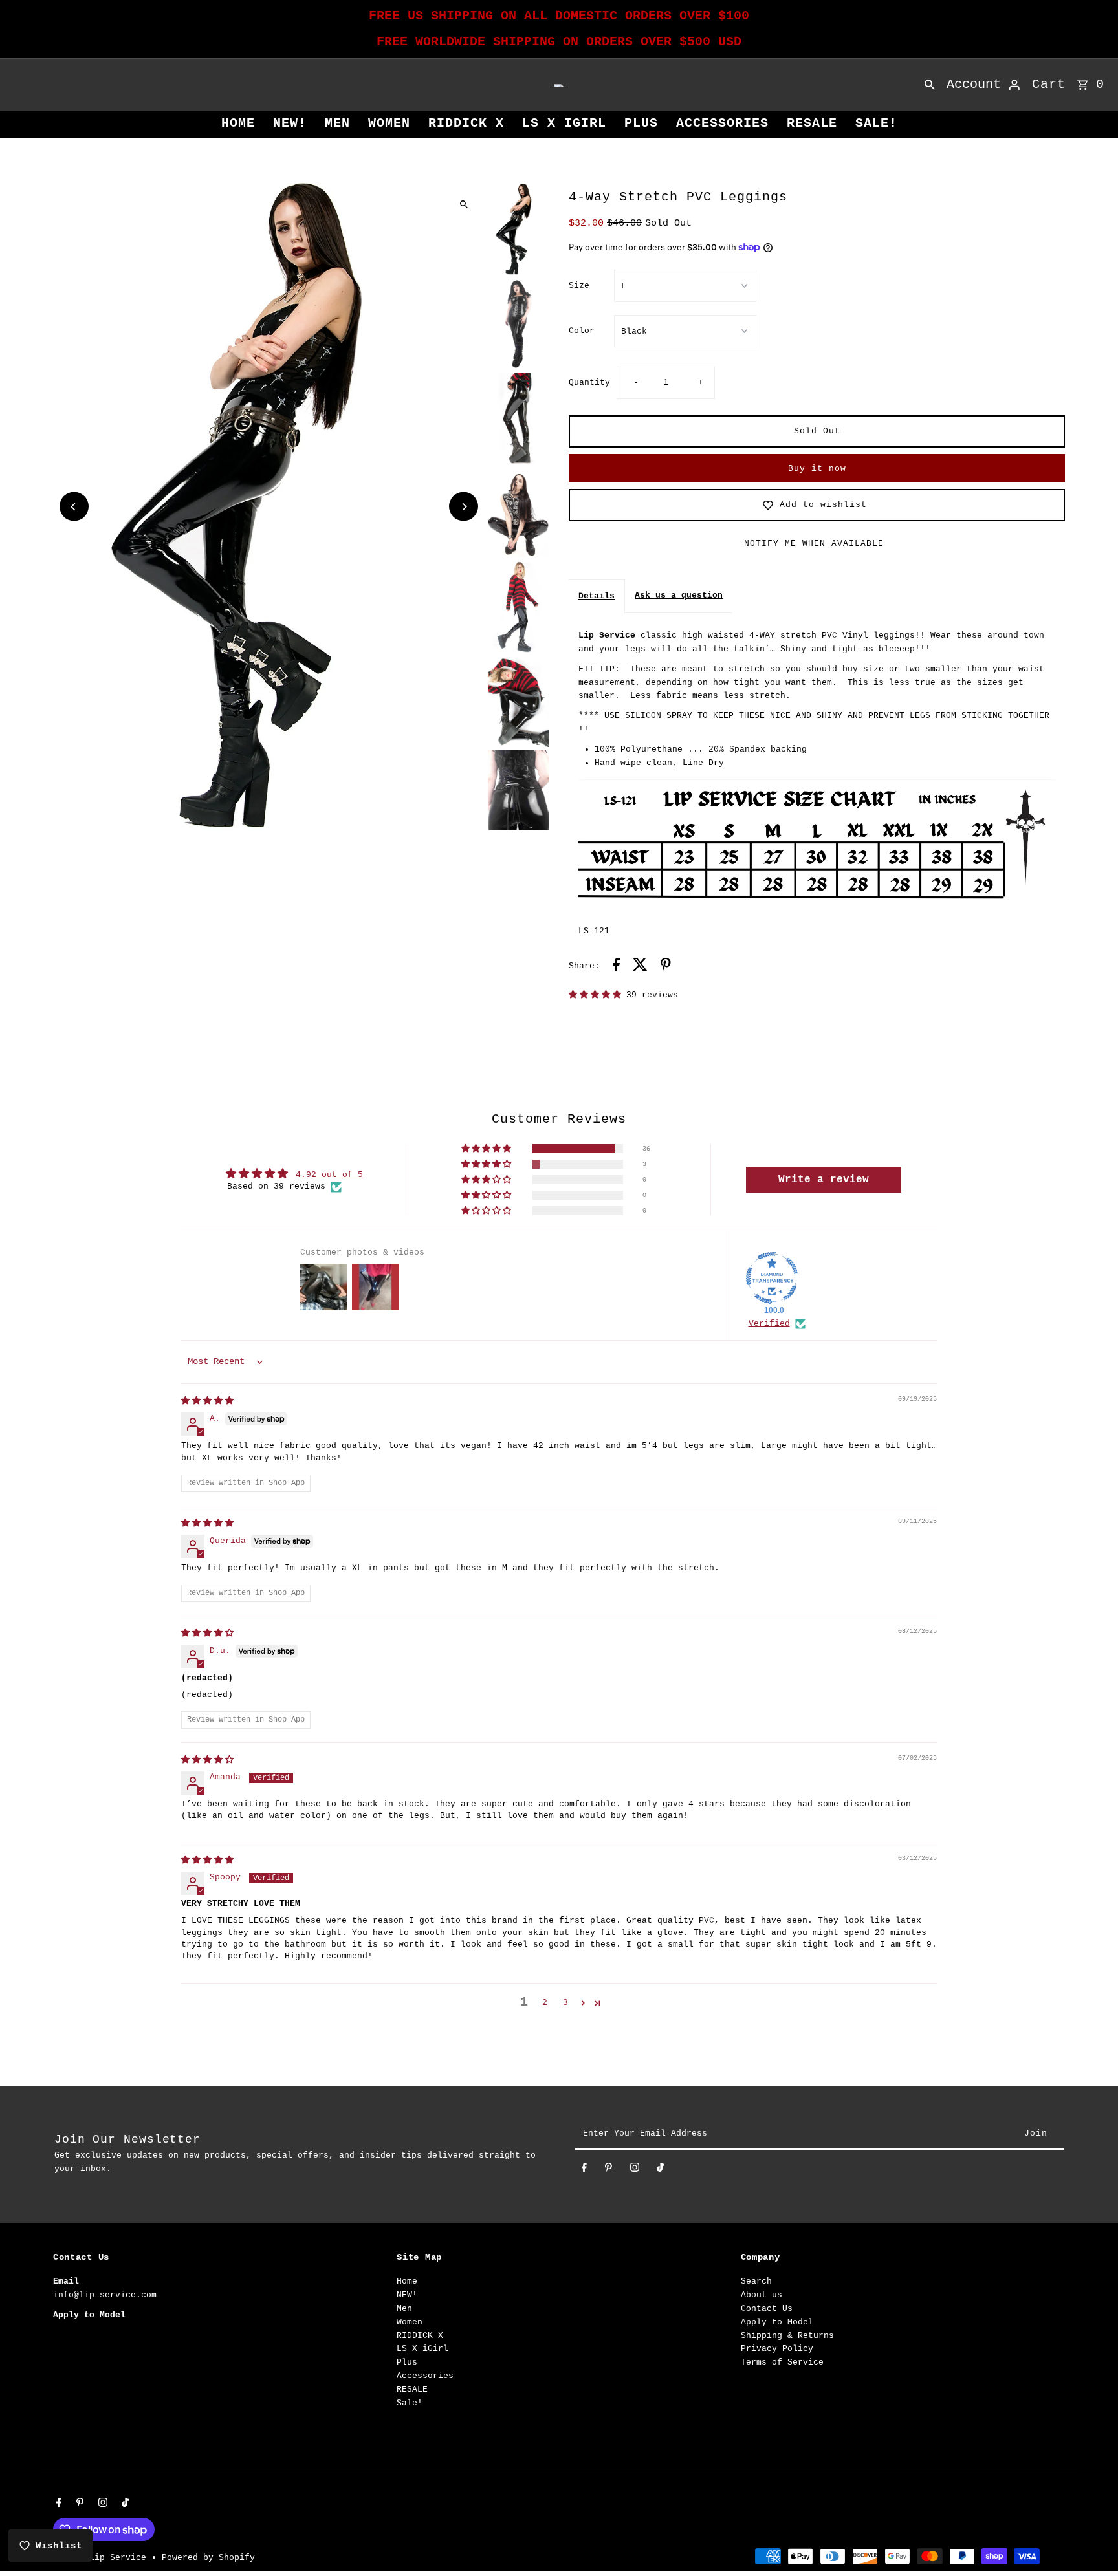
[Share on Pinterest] (666, 967)
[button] (597, 995)
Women (389, 123)
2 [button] (545, 2003)
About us (762, 2295)
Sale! (876, 123)
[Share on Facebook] (616, 967)
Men (337, 123)
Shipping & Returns (787, 2335)
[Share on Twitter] (640, 967)
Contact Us (767, 2309)
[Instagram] (635, 2170)
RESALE (812, 123)
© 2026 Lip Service (102, 2558)
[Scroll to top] (1091, 2542)
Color (582, 331)
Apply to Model (777, 2322)
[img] (207, 1401)
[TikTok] (660, 2170)
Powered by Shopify (208, 2558)
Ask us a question (679, 595)
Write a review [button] (824, 1180)
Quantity (589, 383)
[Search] (930, 85)
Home (238, 123)
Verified (769, 1324)
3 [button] (565, 2003)
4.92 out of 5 (329, 1175)
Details (597, 596)
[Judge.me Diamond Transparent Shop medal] (772, 1278)
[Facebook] (584, 2170)
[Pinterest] (608, 2170)
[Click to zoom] (464, 204)
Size (579, 286)
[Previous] (74, 507)
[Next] (464, 507)
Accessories (722, 123)
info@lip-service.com (105, 2295)
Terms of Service (782, 2362)
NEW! (290, 123)
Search (756, 2281)
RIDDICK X (466, 123)
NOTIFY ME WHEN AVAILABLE (814, 544)
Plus (641, 123)
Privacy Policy (777, 2349)
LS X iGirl (564, 123)
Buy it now (817, 469)
